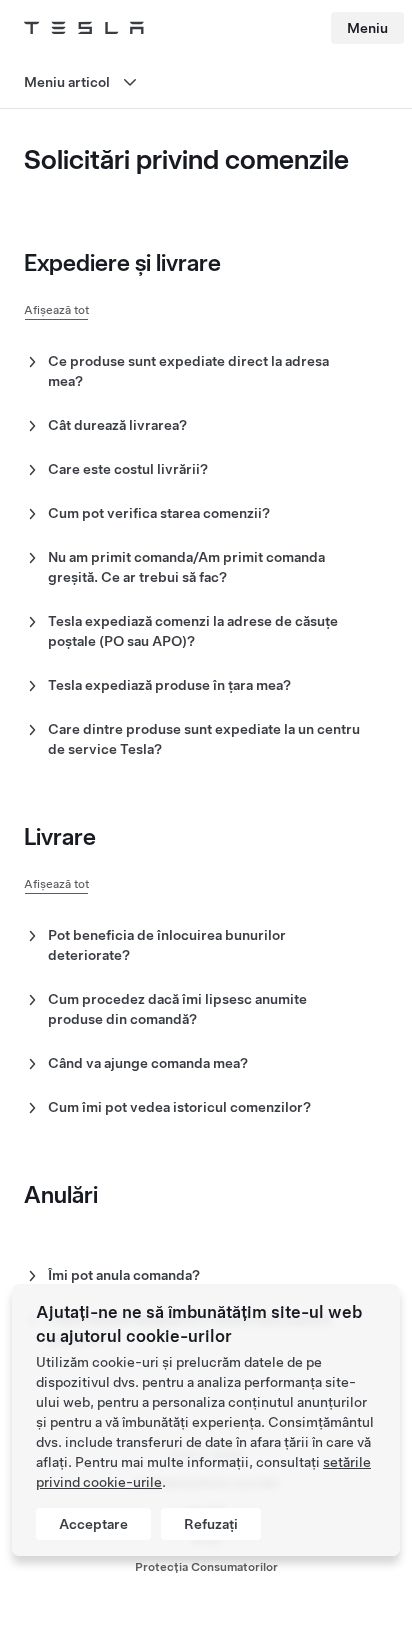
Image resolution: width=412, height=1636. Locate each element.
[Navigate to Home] (84, 28)
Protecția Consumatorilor (206, 1567)
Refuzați (211, 1524)
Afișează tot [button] (56, 310)
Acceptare (93, 1524)
